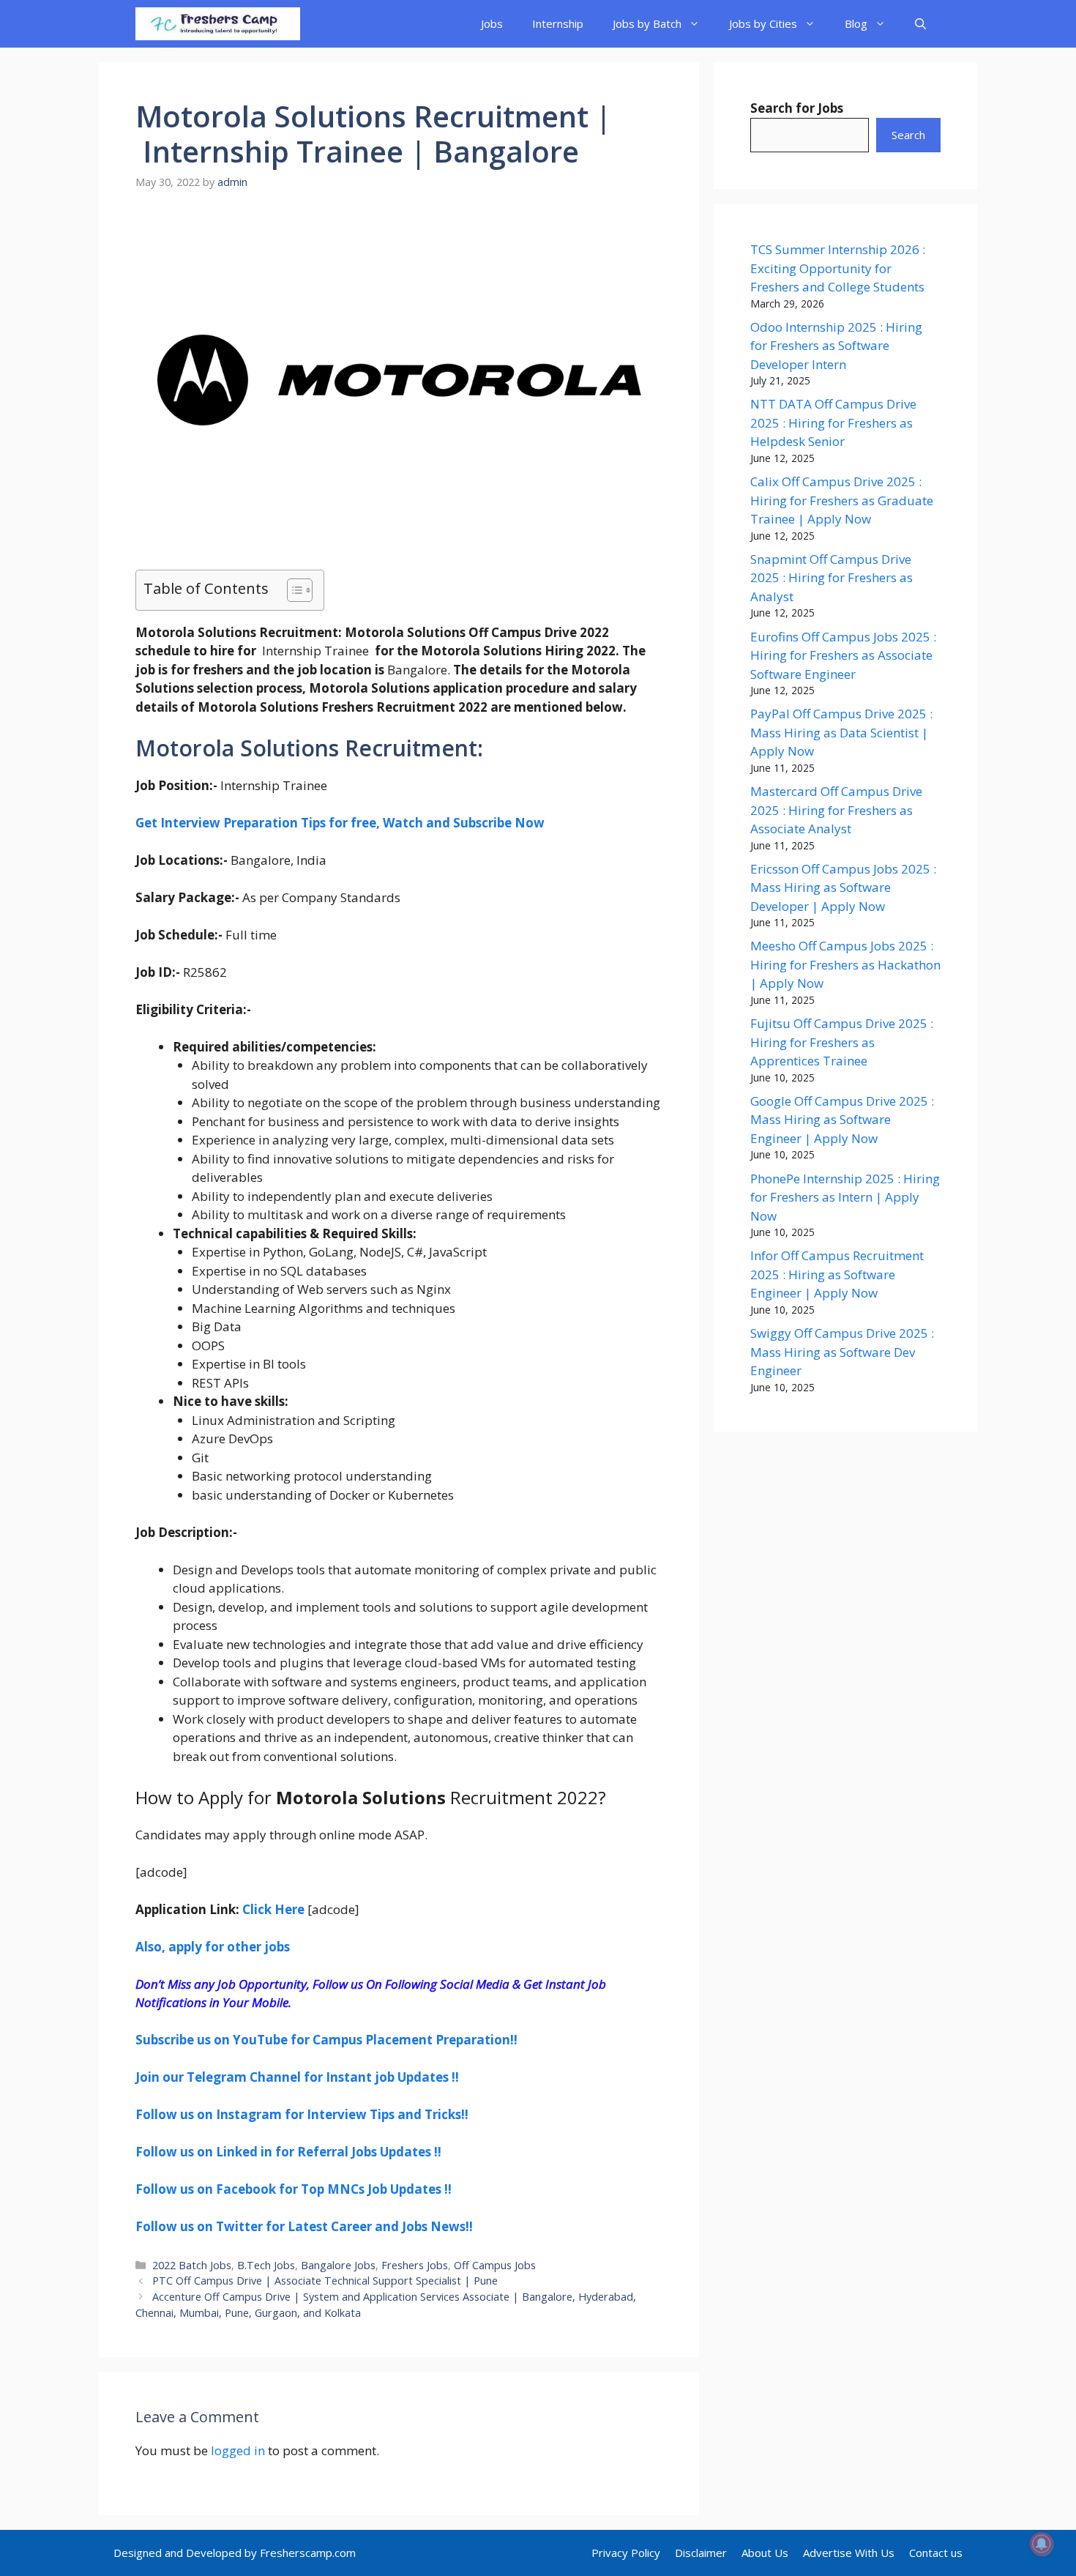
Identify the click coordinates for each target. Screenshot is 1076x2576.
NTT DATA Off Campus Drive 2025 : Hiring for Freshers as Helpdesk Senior (833, 422)
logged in (238, 2450)
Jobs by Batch (647, 23)
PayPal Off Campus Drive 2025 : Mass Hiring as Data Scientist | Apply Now (841, 732)
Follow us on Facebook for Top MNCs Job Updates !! (294, 2189)
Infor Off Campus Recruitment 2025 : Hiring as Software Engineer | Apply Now (837, 1274)
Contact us (936, 2553)
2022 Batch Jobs (192, 2265)
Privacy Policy (626, 2553)
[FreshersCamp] (218, 24)
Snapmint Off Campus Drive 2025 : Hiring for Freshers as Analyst (832, 578)
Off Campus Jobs (495, 2265)
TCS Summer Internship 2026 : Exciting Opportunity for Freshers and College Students (838, 268)
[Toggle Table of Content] (292, 590)
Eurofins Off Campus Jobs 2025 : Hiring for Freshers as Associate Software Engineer (843, 655)
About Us (765, 2553)
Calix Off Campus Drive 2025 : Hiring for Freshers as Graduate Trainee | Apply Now (842, 500)
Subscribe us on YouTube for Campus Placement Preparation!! (326, 2040)
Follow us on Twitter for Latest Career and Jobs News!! (304, 2226)
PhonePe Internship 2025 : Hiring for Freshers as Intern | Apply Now (845, 1197)
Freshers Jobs (415, 2265)
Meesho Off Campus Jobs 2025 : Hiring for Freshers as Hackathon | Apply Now (845, 964)
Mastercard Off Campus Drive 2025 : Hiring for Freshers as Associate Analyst (836, 810)
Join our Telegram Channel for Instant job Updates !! (297, 2077)
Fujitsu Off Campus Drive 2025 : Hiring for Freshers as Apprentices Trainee (842, 1042)
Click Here (273, 1909)
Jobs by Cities (763, 23)
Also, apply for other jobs (213, 1947)
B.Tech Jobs (266, 2265)
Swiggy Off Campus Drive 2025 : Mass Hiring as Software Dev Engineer (842, 1352)
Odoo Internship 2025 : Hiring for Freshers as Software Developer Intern (836, 346)
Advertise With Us (849, 2553)
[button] (920, 24)
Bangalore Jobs (338, 2265)
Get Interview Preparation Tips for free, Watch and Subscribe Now (340, 823)
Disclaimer (701, 2553)
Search (908, 135)
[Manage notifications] (1042, 2544)
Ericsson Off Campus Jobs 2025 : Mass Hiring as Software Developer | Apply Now (843, 887)
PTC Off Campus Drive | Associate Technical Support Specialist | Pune (325, 2281)
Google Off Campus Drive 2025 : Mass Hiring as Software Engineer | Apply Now (842, 1120)
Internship (558, 23)
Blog (856, 23)
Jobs (492, 23)
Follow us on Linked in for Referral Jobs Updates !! (288, 2152)
